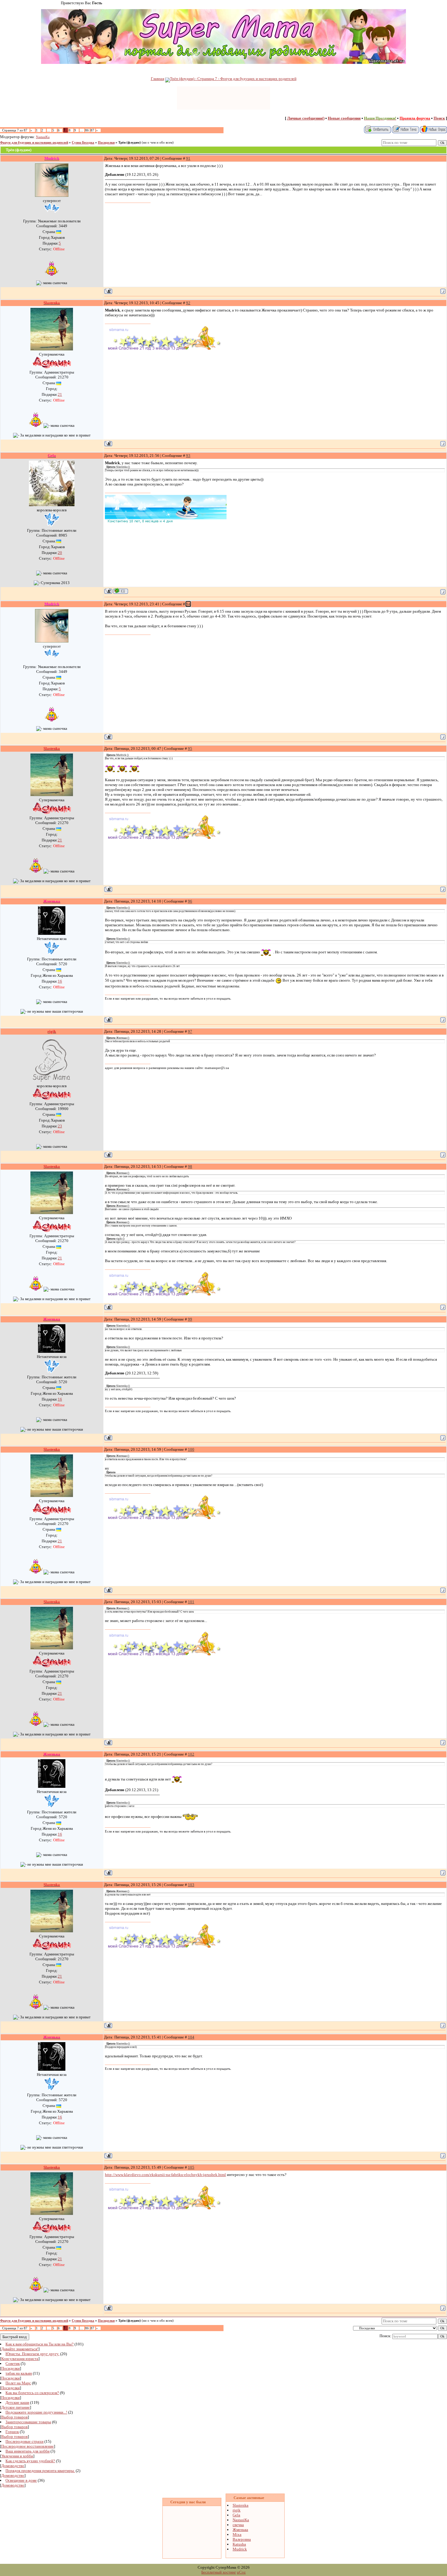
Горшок (12, 2432)
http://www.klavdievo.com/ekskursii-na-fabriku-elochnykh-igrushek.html (165, 2175)
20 (60, 553)
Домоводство (13, 2466)
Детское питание (16, 2407)
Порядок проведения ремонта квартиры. (40, 2471)
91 (188, 158)
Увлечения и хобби (17, 2456)
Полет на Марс (18, 2383)
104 (191, 2037)
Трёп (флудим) (130, 143)
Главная (158, 79)
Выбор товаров (14, 2417)
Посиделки (106, 143)
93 (188, 456)
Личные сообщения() (306, 118)
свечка (238, 2525)
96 (190, 901)
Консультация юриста (20, 2359)
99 (190, 1319)
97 (190, 1031)
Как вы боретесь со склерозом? (32, 2393)
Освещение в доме (21, 2480)
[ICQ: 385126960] (121, 591)
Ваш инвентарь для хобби (28, 2451)
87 (92, 130)
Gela (236, 2515)
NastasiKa (43, 137)
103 (191, 1885)
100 (191, 1449)
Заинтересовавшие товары (28, 2422)
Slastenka (241, 2505)
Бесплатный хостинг (219, 2572)
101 (191, 1602)
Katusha (239, 2544)
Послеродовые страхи (24, 2441)
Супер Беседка (83, 143)
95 (190, 748)
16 (60, 981)
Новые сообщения (344, 118)
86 (87, 130)
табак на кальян (19, 2373)
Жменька (240, 2530)
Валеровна (242, 2539)
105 (191, 2167)
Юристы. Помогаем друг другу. (32, 2354)
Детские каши (17, 2402)
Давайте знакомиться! (20, 2349)
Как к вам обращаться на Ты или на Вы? (40, 2344)
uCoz (241, 2572)
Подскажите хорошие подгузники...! (36, 2412)
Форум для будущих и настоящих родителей (34, 143)
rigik (237, 2510)
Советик (13, 2364)
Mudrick (240, 2549)
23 (60, 1126)
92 (188, 303)
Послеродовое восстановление (28, 2446)
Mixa (237, 2534)
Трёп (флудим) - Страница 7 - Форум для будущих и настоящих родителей (233, 79)
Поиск (439, 118)
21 (60, 394)
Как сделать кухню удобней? (30, 2461)
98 (190, 1166)
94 (188, 604)
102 (191, 1754)
